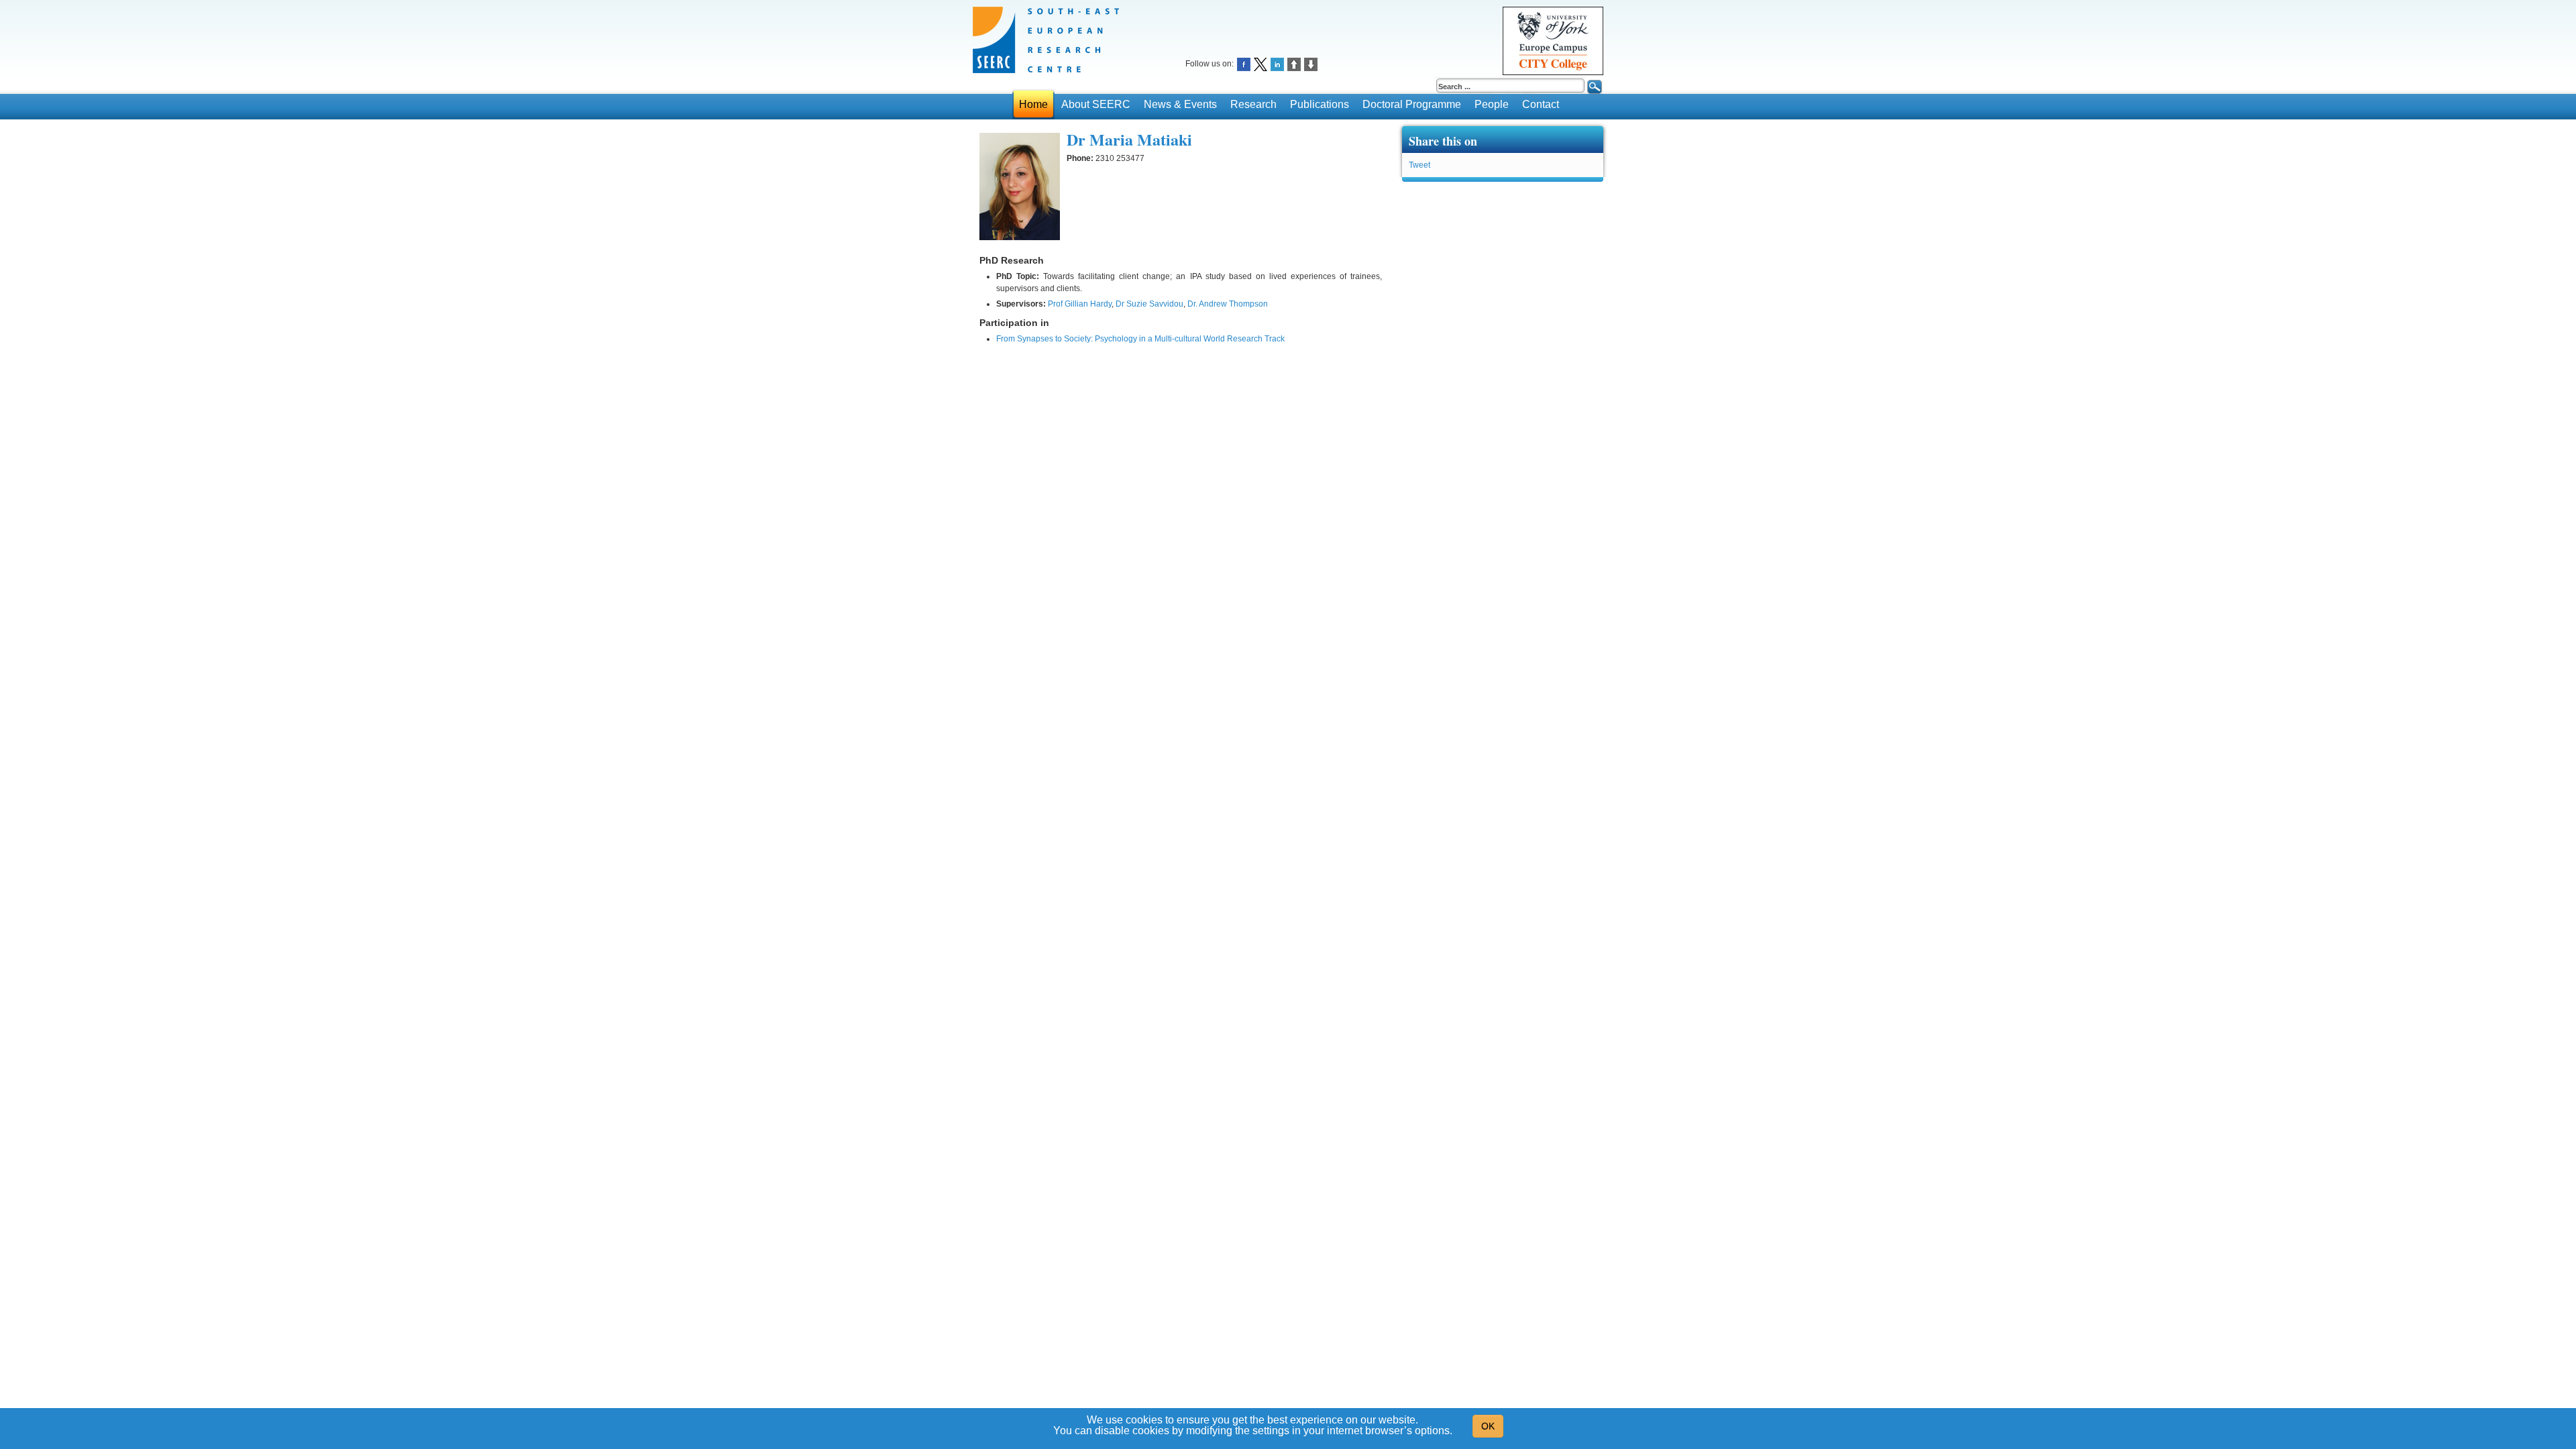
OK (1488, 1426)
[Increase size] (1294, 63)
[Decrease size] (1311, 63)
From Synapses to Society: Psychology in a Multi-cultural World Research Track (1140, 339)
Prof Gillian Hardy (1080, 304)
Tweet (1419, 165)
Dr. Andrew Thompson (1228, 304)
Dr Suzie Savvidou (1149, 304)
